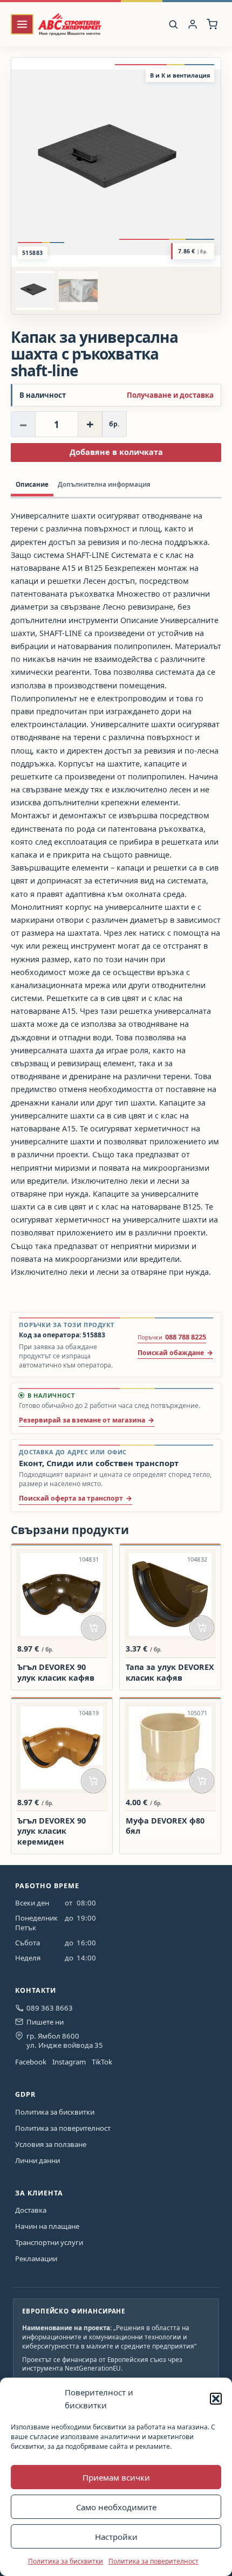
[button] (216, 2399)
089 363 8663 (50, 2008)
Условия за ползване (51, 2144)
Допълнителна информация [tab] (104, 484)
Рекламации (36, 2259)
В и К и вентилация (180, 75)
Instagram (69, 2062)
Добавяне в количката (116, 452)
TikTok (102, 2062)
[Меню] (22, 25)
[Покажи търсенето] (173, 24)
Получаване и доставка (170, 395)
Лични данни (37, 2160)
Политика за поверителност (153, 2561)
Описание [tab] (32, 484)
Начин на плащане (47, 2226)
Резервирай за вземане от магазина (82, 1420)
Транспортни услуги (49, 2242)
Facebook (31, 2062)
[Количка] (212, 25)
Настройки (116, 2537)
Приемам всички (116, 2477)
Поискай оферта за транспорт (71, 1498)
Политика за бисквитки (66, 2561)
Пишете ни (45, 2022)
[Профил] (193, 25)
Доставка (31, 2210)
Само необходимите (116, 2507)
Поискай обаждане (171, 1353)
